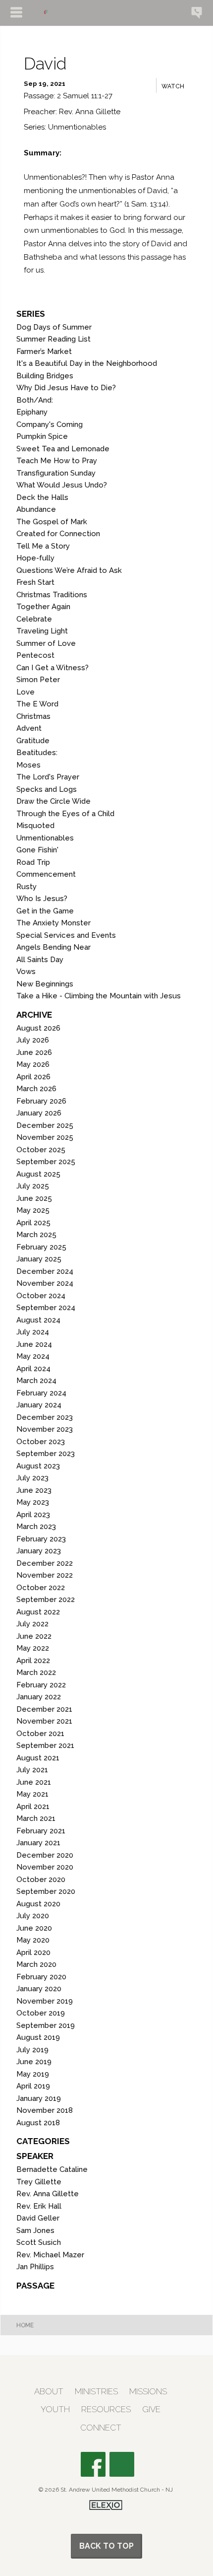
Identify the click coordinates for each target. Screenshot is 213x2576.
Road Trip (33, 862)
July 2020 (33, 1916)
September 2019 (46, 2025)
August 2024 (38, 1320)
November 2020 (45, 1867)
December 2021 (44, 1709)
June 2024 (34, 1344)
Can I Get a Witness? (53, 668)
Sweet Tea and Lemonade (63, 449)
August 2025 (38, 1174)
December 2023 (45, 1417)
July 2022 (32, 1624)
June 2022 (34, 1636)
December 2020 (45, 1855)
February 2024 (41, 1393)
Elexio (106, 2505)
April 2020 (33, 1952)
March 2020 (36, 1964)
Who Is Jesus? (42, 899)
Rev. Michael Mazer (50, 2255)
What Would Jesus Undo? (62, 485)
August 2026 (38, 1028)
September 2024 (46, 1308)
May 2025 (33, 1210)
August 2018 (38, 2123)
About (49, 2392)
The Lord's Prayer (48, 777)
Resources (106, 2409)
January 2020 (39, 1989)
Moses (28, 765)
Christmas (33, 716)
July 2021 (32, 1770)
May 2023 (33, 1502)
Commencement (46, 874)
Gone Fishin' (37, 850)
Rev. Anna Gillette (48, 2194)
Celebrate (34, 619)
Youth (55, 2409)
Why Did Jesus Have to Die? (66, 388)
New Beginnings (45, 984)
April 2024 (33, 1369)
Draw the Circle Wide (53, 801)
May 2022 (33, 1648)
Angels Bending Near (53, 947)
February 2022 (41, 1685)
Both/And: (35, 400)
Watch (173, 86)
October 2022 (41, 1588)
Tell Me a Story (43, 546)
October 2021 (40, 1734)
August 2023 (38, 1466)
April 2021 (33, 1807)
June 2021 (34, 1782)
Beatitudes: (37, 753)
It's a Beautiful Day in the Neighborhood (87, 363)
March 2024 (36, 1381)
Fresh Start (35, 582)
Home (25, 2325)
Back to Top (106, 2546)
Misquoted (35, 826)
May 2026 (33, 1064)
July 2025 (33, 1186)
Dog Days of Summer (54, 327)
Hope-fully (35, 558)
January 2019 (39, 2098)
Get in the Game (45, 911)
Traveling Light (42, 631)
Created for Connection (58, 534)
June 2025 (34, 1198)
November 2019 (45, 2001)
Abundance (36, 509)
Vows (26, 972)
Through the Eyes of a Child (65, 814)
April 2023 (33, 1515)
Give (151, 2409)
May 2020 (33, 1940)
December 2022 (45, 1563)
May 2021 (32, 1794)
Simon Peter (38, 680)
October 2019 (41, 2013)
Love (26, 692)
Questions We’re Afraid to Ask (69, 570)
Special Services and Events (66, 935)
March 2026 (36, 1089)
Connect (101, 2428)
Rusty (27, 887)
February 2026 (41, 1101)
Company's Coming (50, 424)
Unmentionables (45, 838)
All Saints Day (40, 960)
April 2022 (33, 1661)
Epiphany (32, 412)
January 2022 (39, 1697)
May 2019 (33, 2074)
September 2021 (45, 1745)
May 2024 (33, 1356)
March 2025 (36, 1235)
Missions (148, 2392)
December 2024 (45, 1271)
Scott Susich (39, 2242)
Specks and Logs (47, 789)
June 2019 (34, 2062)
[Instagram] (122, 2464)
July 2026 (33, 1040)
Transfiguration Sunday (56, 473)
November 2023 (45, 1429)
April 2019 (33, 2086)
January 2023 (39, 1551)
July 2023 (32, 1478)
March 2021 (36, 1818)
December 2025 (45, 1125)
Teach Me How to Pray (57, 461)
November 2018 (45, 2110)
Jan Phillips (35, 2267)
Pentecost (35, 655)
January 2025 (39, 1259)
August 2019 (38, 2037)
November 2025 (45, 1137)
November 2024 (45, 1283)
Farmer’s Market (44, 351)
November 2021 (44, 1721)
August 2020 (38, 1904)
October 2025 (41, 1150)
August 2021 (38, 1758)
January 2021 (38, 1843)
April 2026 (33, 1077)
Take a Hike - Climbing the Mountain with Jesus (99, 996)
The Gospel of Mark (52, 522)
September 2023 (46, 1454)
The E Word (37, 704)
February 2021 (41, 1831)
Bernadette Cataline (52, 2169)
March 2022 (36, 1672)
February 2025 (41, 1247)
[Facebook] (93, 2464)
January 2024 (39, 1405)
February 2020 (41, 1977)
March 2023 (36, 1527)
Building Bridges (45, 376)
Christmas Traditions (52, 595)
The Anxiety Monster (53, 923)
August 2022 (38, 1612)
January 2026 (39, 1113)
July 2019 (32, 2050)
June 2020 (34, 1928)
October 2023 (41, 1442)
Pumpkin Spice (42, 436)
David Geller (38, 2218)
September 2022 (46, 1600)
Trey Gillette (39, 2182)
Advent (29, 728)
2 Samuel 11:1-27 (85, 96)
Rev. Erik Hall (39, 2206)
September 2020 (46, 1891)
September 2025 (46, 1162)
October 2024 (41, 1296)
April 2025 (33, 1223)
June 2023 (34, 1490)
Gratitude (33, 741)
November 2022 (45, 1575)
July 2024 (33, 1332)
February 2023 (41, 1539)
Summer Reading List (53, 339)
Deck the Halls (42, 497)
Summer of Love (46, 643)
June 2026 (34, 1052)
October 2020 (41, 1880)
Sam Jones (35, 2230)
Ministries (96, 2392)
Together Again (43, 607)
